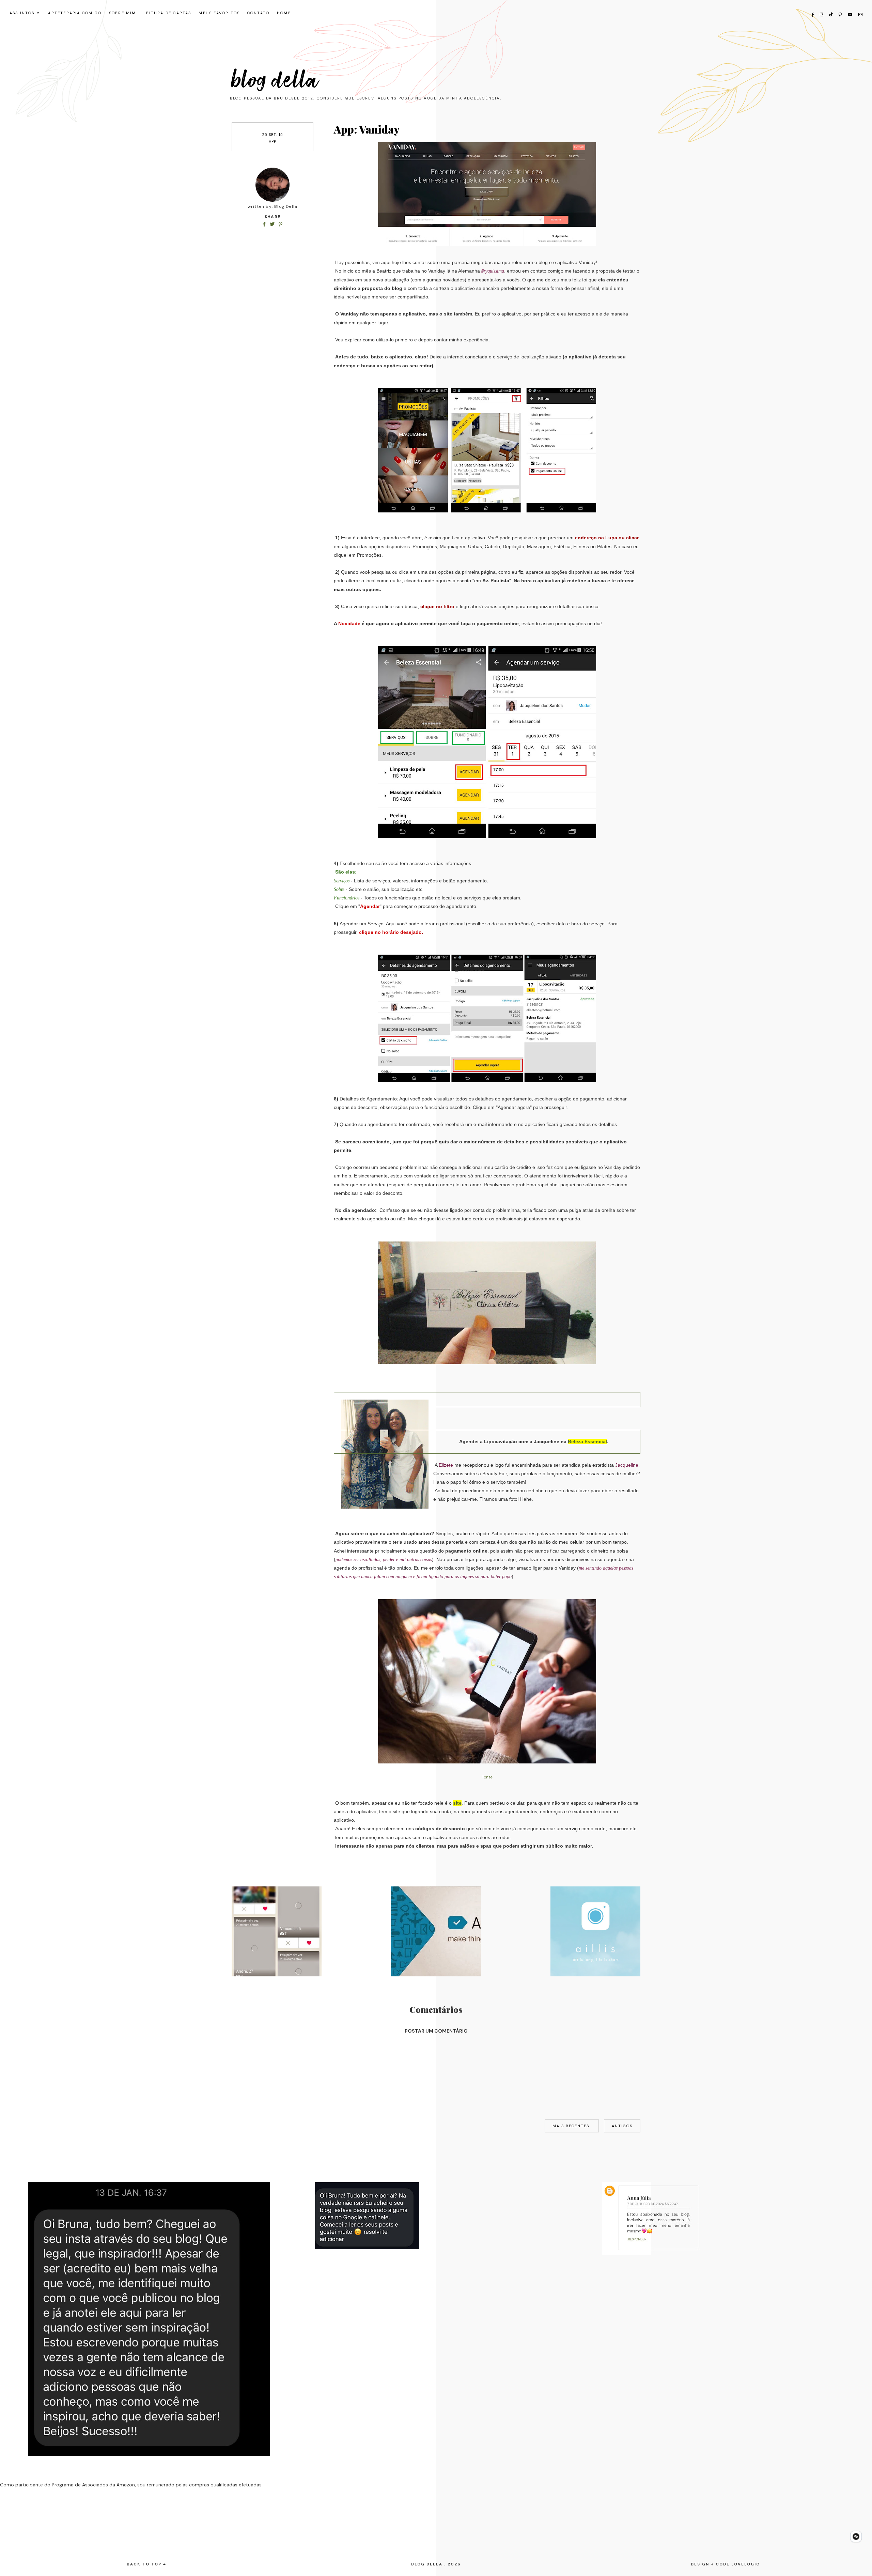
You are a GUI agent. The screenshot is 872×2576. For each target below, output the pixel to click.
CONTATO (258, 13)
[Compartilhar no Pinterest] (281, 224)
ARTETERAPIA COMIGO (75, 13)
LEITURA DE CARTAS (167, 13)
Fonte (487, 1777)
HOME (284, 13)
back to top (145, 2564)
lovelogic (746, 2564)
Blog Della (275, 80)
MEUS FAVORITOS (219, 13)
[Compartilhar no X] (273, 224)
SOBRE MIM (123, 13)
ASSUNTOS (22, 13)
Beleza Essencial (587, 1441)
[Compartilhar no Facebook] (265, 224)
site (457, 1803)
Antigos (622, 2126)
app (272, 141)
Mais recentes (572, 2126)
